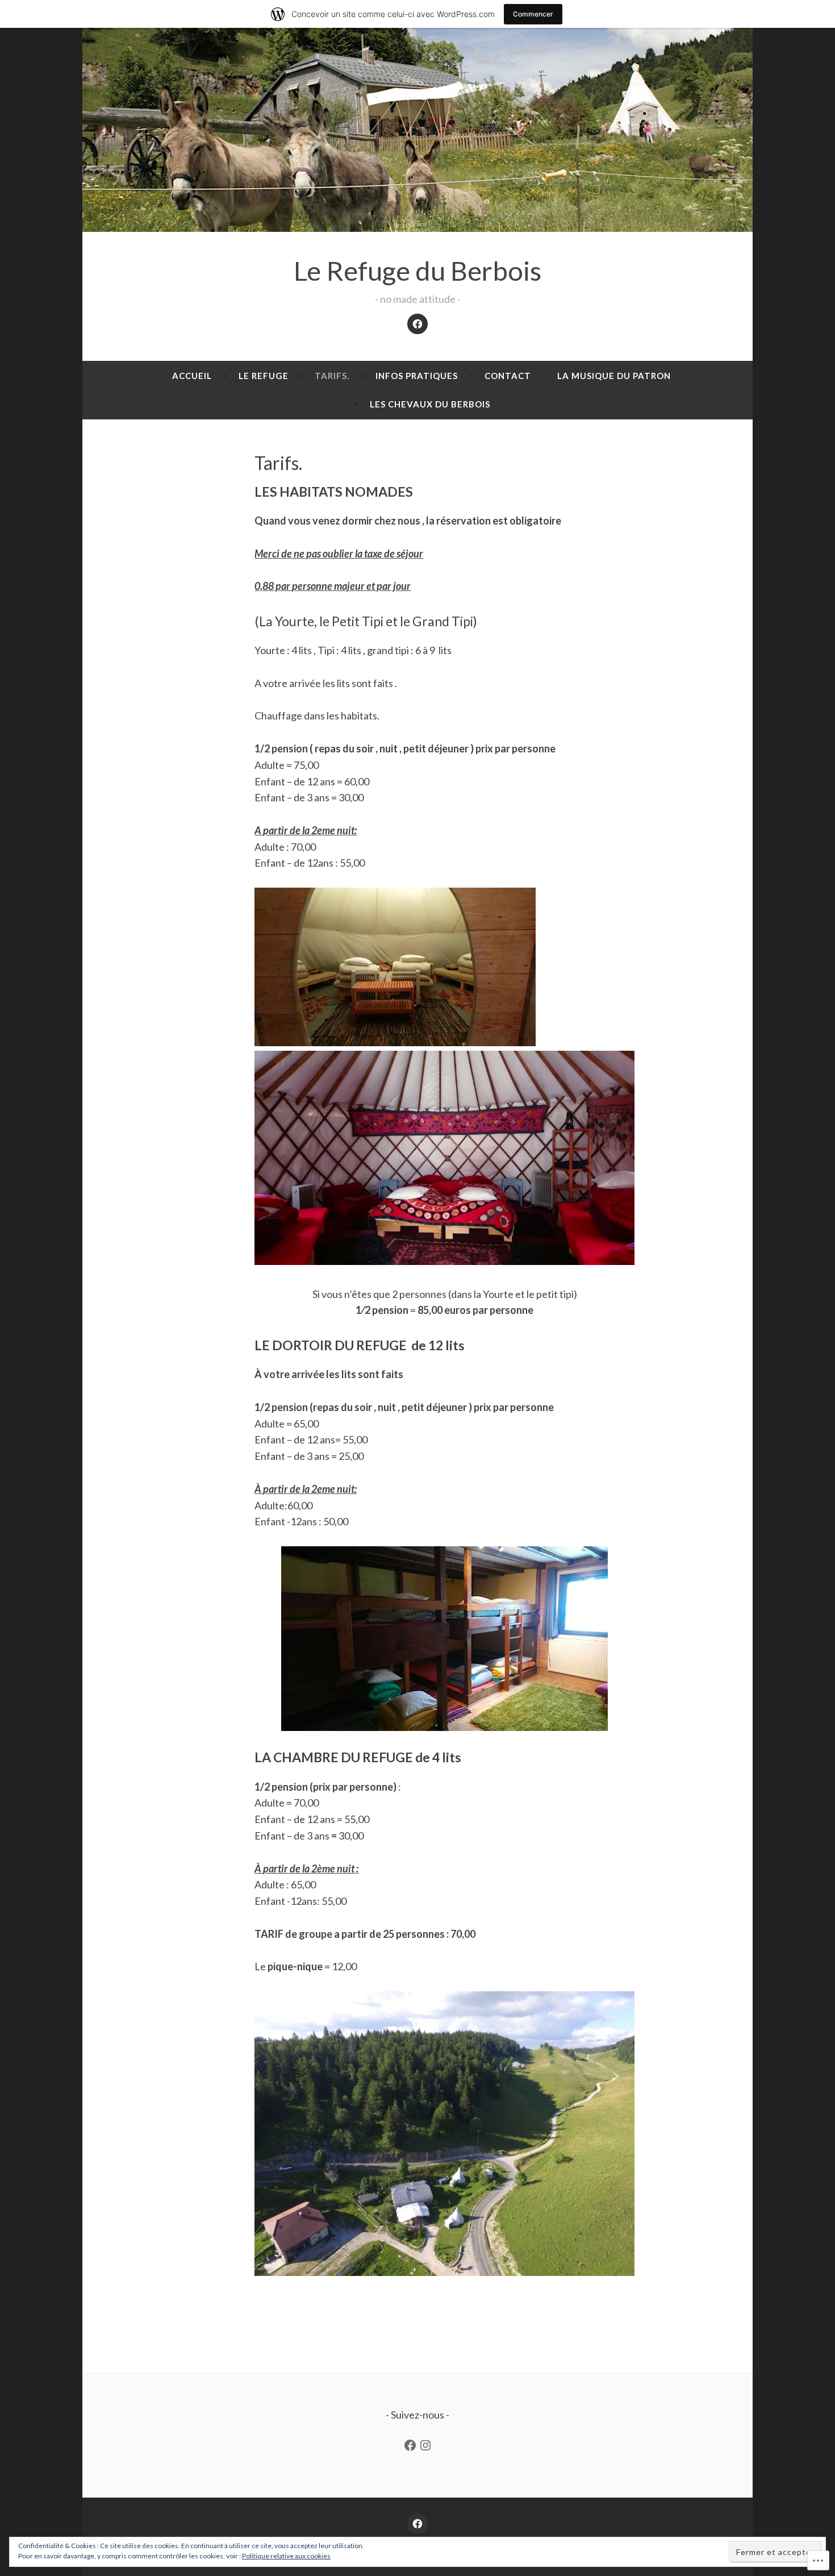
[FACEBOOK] (417, 2524)
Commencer (533, 14)
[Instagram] (425, 2445)
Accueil (192, 376)
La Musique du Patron (614, 376)
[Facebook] (417, 324)
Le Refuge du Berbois (417, 270)
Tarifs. (332, 376)
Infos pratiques (417, 376)
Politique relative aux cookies (286, 2556)
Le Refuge (264, 376)
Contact (508, 376)
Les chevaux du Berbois (430, 404)
